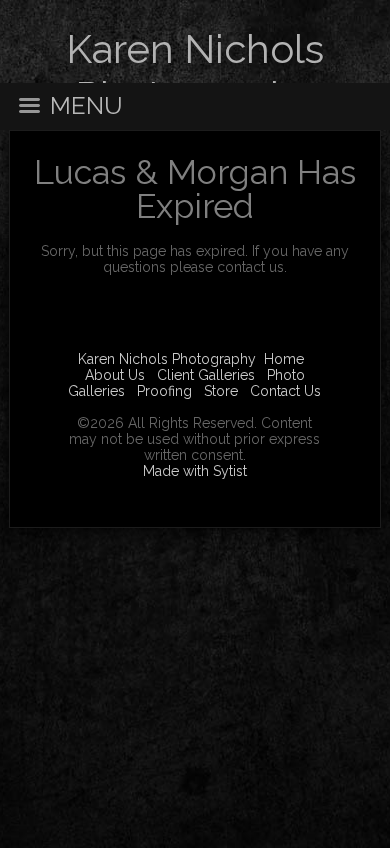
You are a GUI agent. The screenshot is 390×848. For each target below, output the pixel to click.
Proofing (164, 391)
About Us (115, 375)
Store (221, 391)
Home (284, 359)
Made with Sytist (195, 471)
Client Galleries (206, 375)
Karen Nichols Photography (167, 359)
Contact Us (285, 391)
